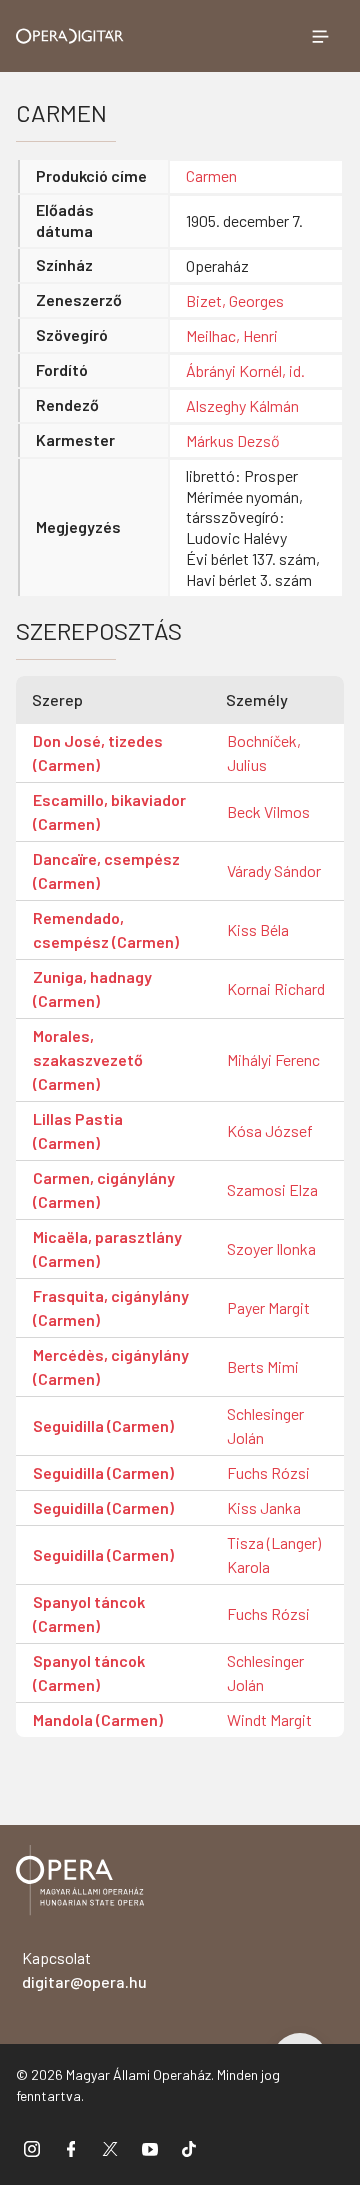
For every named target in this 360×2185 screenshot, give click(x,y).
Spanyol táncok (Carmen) (89, 1613)
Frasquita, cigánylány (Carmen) (111, 1307)
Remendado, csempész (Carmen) (106, 929)
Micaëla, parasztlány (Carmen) (107, 1248)
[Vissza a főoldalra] (80, 1883)
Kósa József (270, 1130)
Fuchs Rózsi (268, 1472)
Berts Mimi (263, 1366)
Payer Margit (268, 1307)
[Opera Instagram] (32, 2148)
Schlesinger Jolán (265, 1425)
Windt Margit (269, 1719)
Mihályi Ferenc (273, 1059)
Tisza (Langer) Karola (274, 1554)
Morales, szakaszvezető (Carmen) (88, 1059)
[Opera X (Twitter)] (110, 2148)
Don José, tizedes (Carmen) (98, 752)
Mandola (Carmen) (98, 1719)
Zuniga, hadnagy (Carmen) (92, 988)
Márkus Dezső (233, 440)
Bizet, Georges (235, 300)
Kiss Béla (258, 929)
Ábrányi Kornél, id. (245, 370)
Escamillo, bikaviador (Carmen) (109, 811)
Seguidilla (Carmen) (103, 1425)
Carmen (211, 175)
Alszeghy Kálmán (242, 405)
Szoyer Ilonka (271, 1248)
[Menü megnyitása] (320, 36)
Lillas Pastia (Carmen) (78, 1130)
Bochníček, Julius (264, 752)
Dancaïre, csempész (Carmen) (106, 870)
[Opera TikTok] (189, 2148)
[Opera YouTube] (150, 2148)
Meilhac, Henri (232, 335)
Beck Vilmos (268, 811)
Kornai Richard (276, 988)
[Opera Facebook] (71, 2148)
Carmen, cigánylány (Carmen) (104, 1189)
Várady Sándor (274, 870)
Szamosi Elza (272, 1189)
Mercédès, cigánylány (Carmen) (111, 1366)
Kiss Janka (264, 1507)
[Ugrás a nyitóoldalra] (70, 36)
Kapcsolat (84, 1969)
